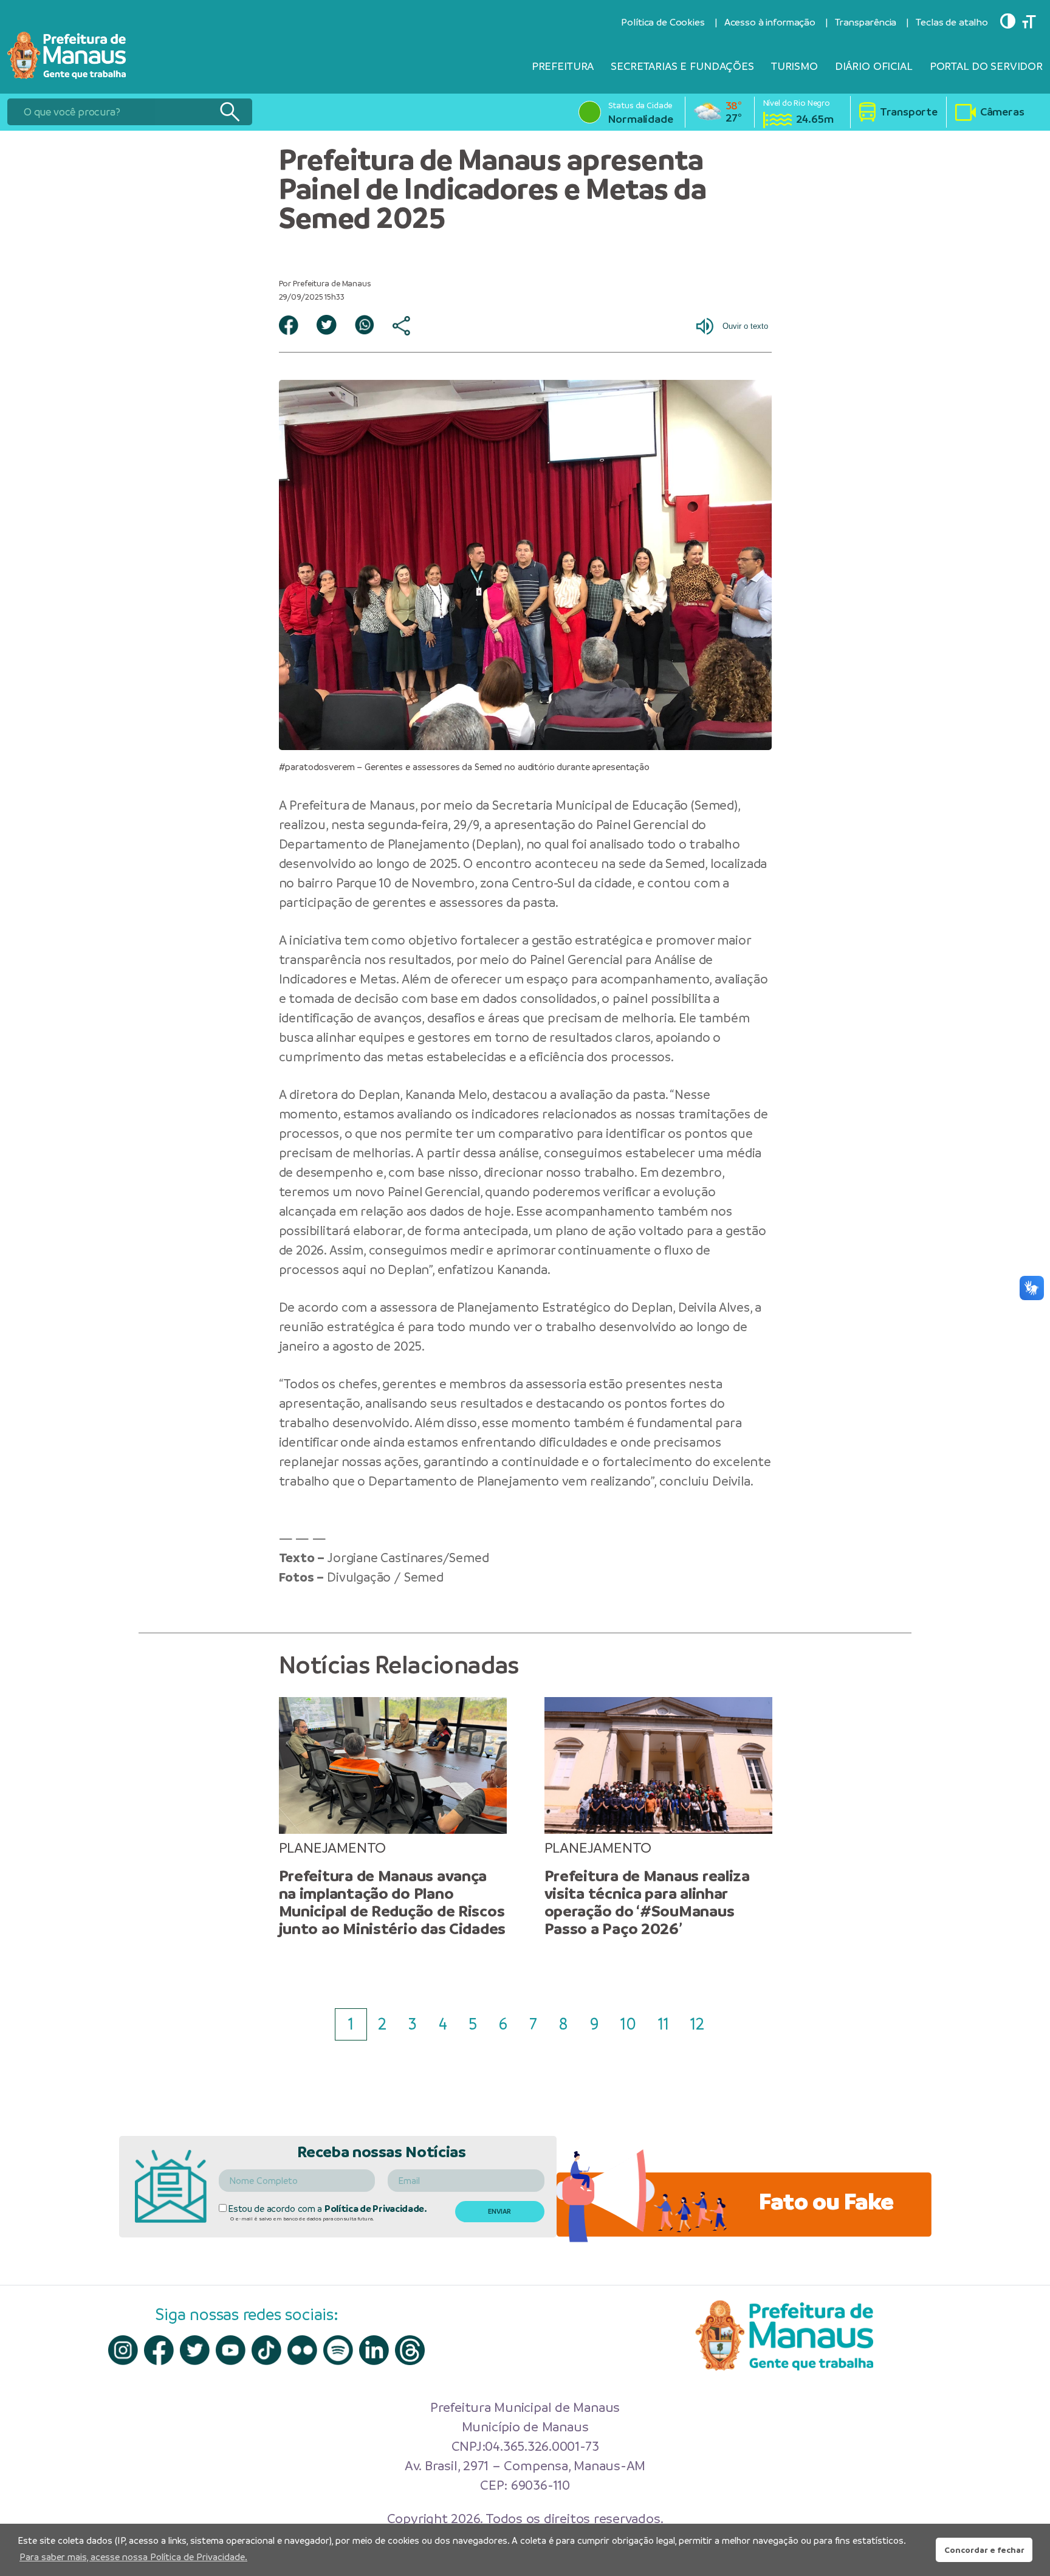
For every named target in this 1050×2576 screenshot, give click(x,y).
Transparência (866, 22)
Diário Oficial (874, 66)
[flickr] (302, 2350)
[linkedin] (374, 2350)
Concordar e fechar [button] (984, 2550)
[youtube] (231, 2350)
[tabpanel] (393, 1817)
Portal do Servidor (986, 66)
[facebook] (159, 2350)
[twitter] (195, 2350)
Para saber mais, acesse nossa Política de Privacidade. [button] (133, 2557)
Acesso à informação (770, 22)
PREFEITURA (563, 66)
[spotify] (338, 2350)
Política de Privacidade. (376, 2209)
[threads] (410, 2350)
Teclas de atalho (952, 22)
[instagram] (123, 2350)
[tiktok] (266, 2350)
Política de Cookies (663, 22)
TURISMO (794, 66)
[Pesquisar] (229, 112)
